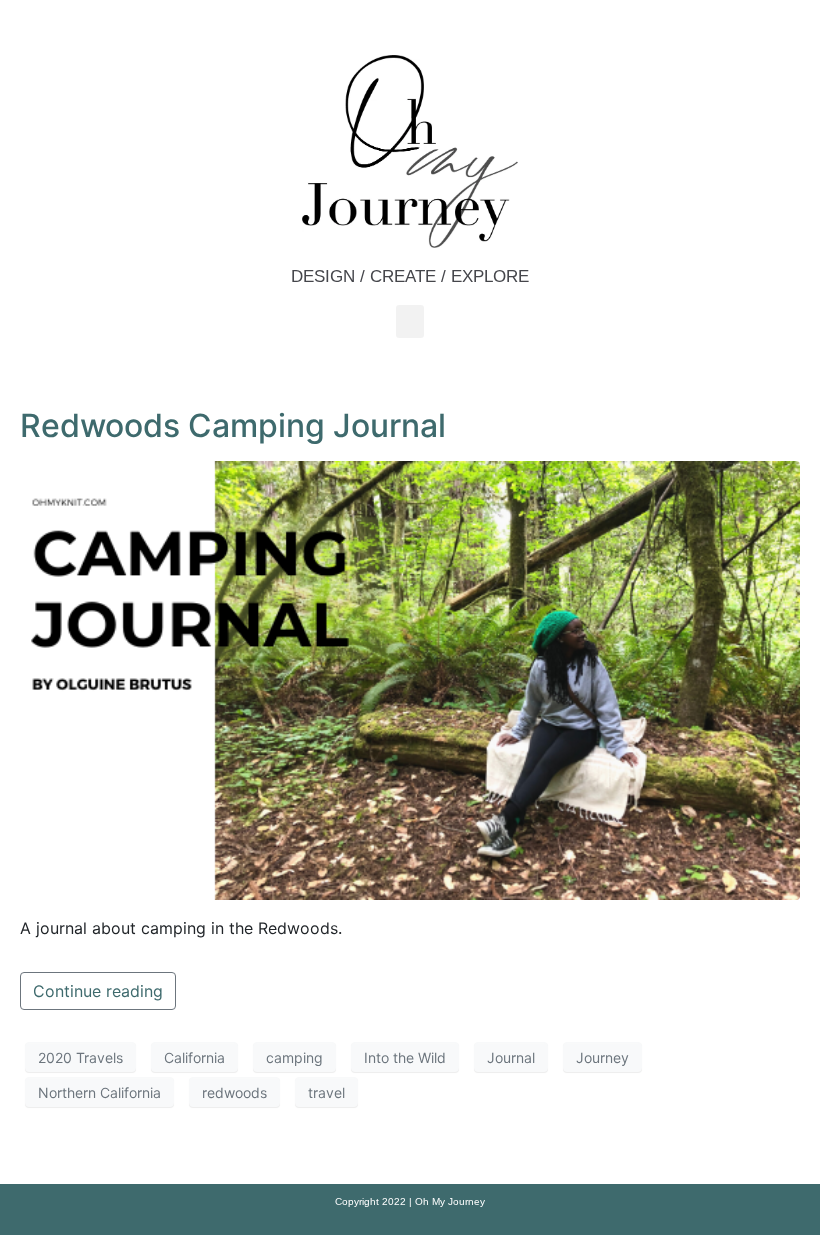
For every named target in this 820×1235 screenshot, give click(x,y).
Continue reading (98, 991)
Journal (511, 1057)
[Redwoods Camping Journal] (410, 679)
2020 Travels (80, 1057)
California (194, 1057)
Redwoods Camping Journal (233, 425)
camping (294, 1057)
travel (326, 1092)
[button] (410, 321)
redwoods (234, 1092)
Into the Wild (405, 1057)
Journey (602, 1057)
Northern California (99, 1092)
